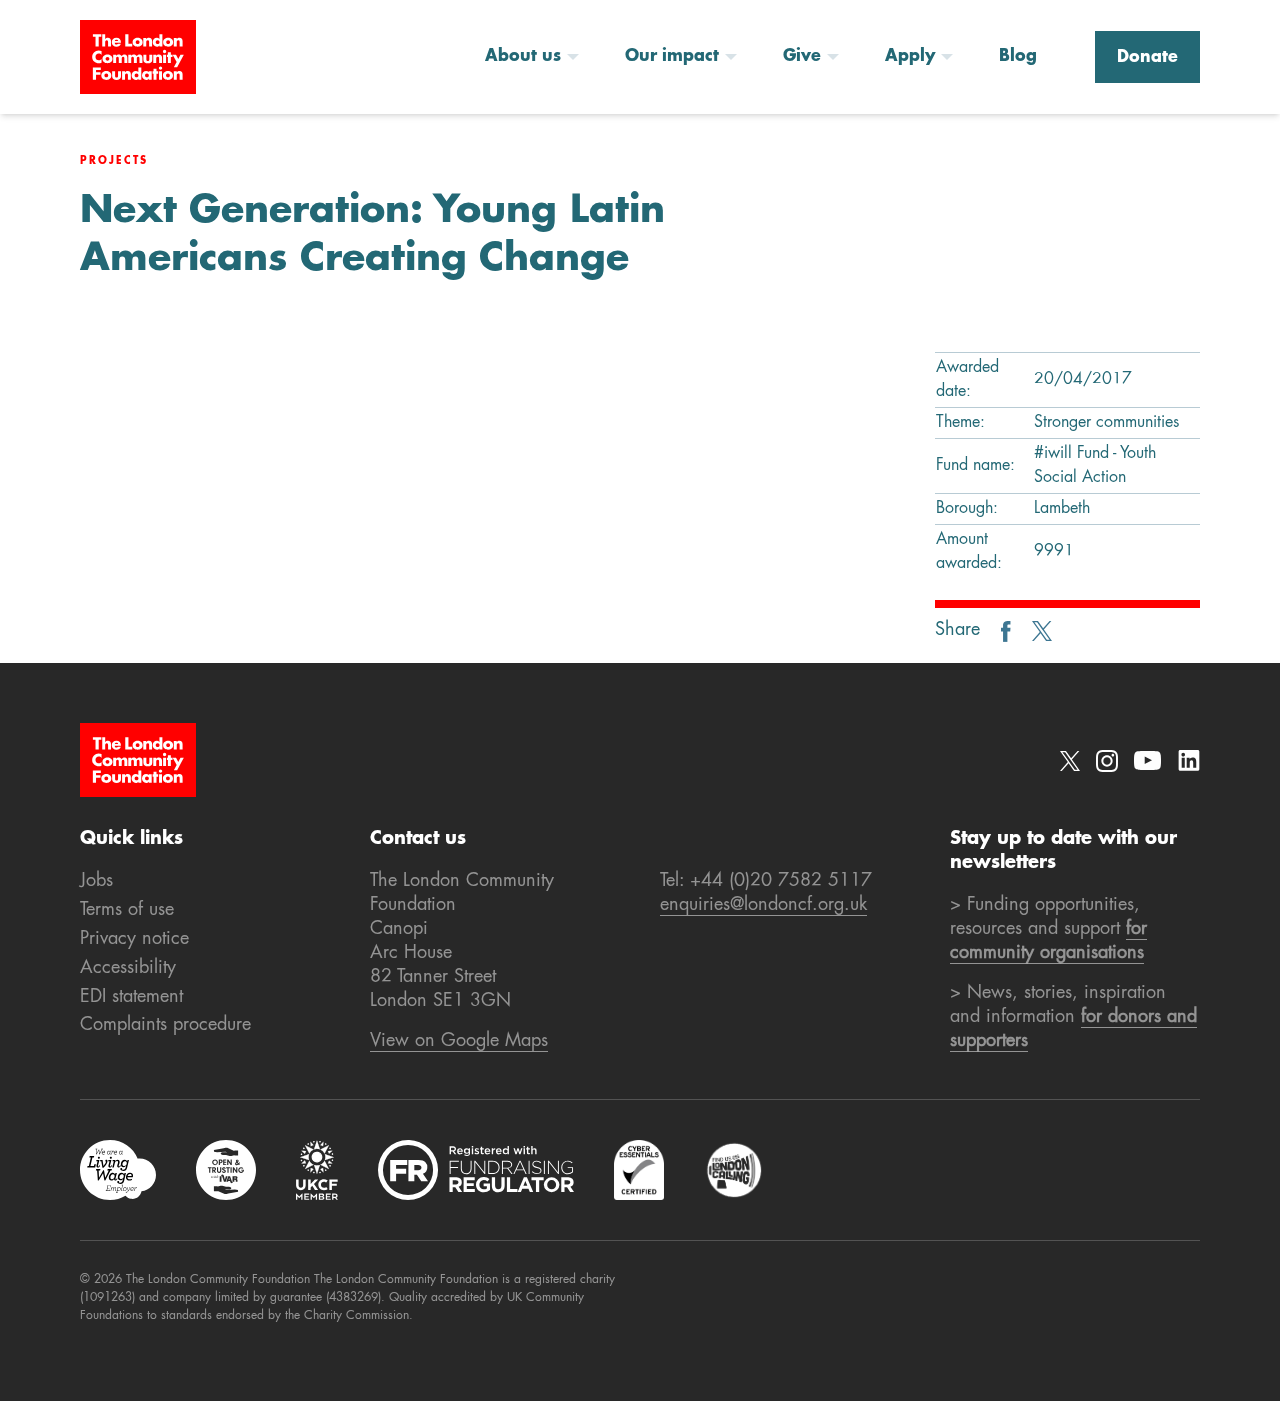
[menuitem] (539, 57)
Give (802, 57)
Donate (1147, 58)
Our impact (672, 57)
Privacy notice (134, 939)
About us (523, 57)
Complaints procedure (165, 1025)
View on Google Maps (459, 1041)
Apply (910, 57)
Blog (1018, 57)
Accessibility (128, 968)
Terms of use (127, 910)
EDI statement (131, 997)
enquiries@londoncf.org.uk (763, 905)
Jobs (96, 881)
